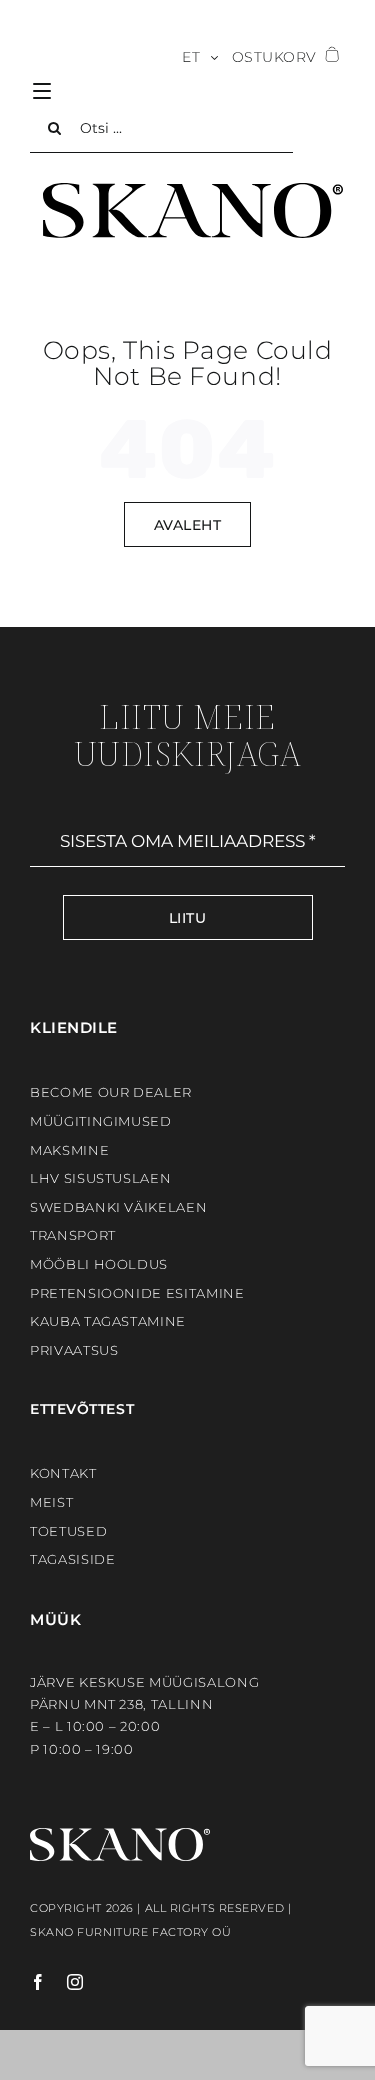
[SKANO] (193, 190)
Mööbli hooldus (99, 1264)
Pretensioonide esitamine (137, 1293)
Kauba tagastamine (108, 1321)
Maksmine (69, 1150)
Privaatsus (74, 1350)
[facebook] (38, 1982)
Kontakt (63, 1473)
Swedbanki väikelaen (118, 1207)
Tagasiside (73, 1559)
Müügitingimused (101, 1121)
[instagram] (65, 1982)
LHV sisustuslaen (100, 1178)
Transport (73, 1235)
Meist (51, 1502)
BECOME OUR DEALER (111, 1092)
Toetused (68, 1531)
